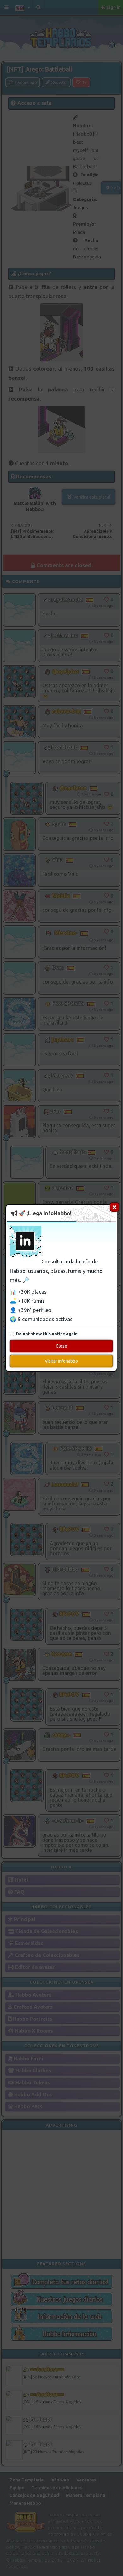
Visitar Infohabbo (61, 1361)
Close (61, 1346)
